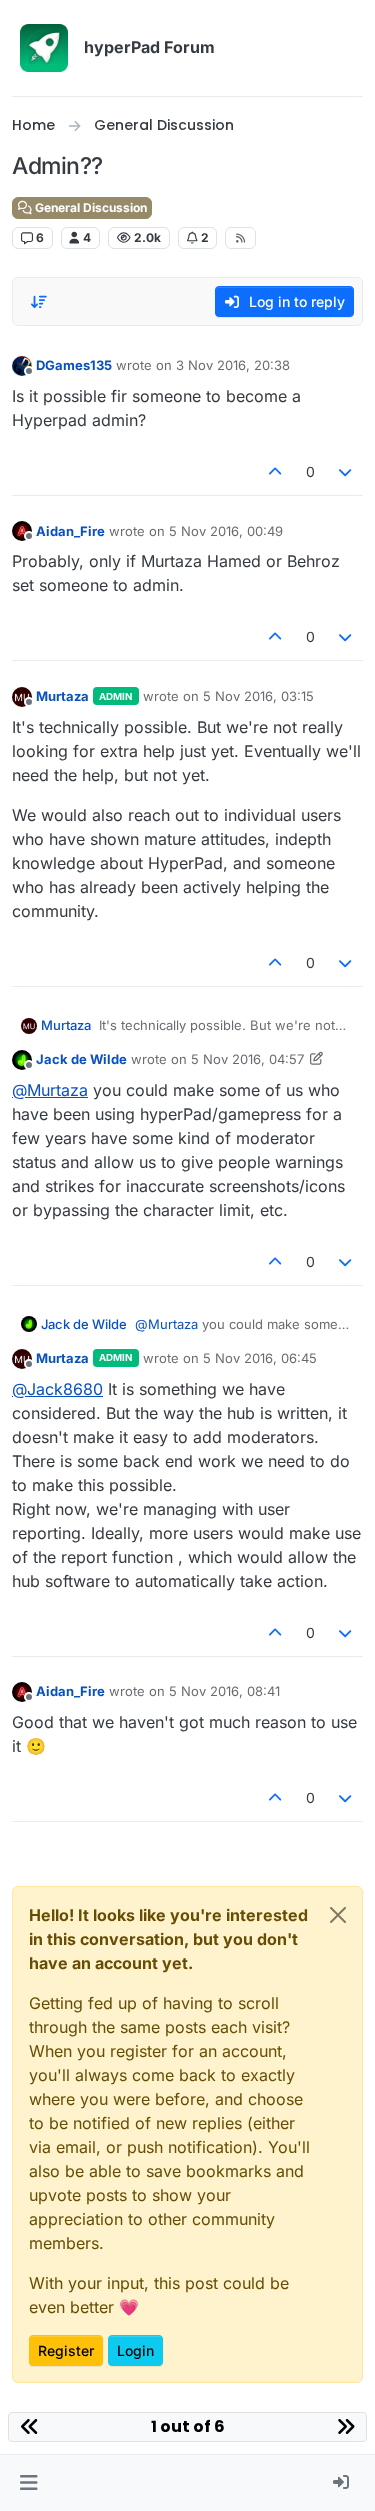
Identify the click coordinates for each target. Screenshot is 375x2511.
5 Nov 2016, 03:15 (258, 696)
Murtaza (62, 696)
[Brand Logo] (44, 48)
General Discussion (89, 207)
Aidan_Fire (70, 531)
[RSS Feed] (240, 238)
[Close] (338, 1915)
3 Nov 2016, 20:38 (233, 365)
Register (66, 2350)
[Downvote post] (346, 471)
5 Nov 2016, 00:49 (226, 531)
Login (135, 2350)
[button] (28, 2483)
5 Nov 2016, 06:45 (260, 1358)
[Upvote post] (275, 471)
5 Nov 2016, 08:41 (224, 1691)
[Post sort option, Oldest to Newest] (39, 302)
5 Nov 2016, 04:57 (247, 1059)
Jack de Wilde (81, 1059)
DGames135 (74, 365)
